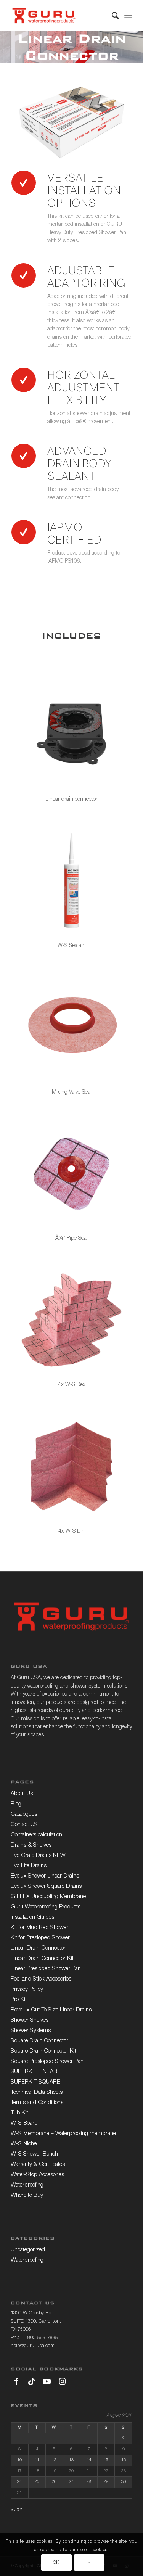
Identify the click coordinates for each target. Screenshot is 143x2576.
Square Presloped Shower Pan (47, 2062)
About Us (22, 1794)
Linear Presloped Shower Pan (46, 1969)
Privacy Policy (27, 1990)
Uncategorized (28, 2250)
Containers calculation (36, 1835)
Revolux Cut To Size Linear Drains (51, 2010)
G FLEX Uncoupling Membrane (48, 1897)
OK (56, 2563)
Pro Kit (19, 2000)
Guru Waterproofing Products (46, 1907)
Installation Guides (32, 1917)
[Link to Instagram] (62, 2381)
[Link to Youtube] (47, 2381)
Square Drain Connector (39, 2041)
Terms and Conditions (37, 2103)
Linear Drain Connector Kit (42, 1959)
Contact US (24, 1825)
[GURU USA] (59, 16)
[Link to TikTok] (32, 2381)
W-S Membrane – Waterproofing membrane (63, 2134)
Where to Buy (27, 2195)
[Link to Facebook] (16, 2381)
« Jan (17, 2510)
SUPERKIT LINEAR (34, 2072)
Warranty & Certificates (38, 2165)
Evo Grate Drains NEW (38, 1856)
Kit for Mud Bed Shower (39, 1928)
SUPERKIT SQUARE (35, 2082)
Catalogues (24, 1814)
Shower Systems (31, 2031)
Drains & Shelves (31, 1845)
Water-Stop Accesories (37, 2175)
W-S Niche (24, 2144)
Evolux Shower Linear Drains (45, 1876)
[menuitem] (112, 16)
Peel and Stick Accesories (41, 1979)
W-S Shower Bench (34, 2154)
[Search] (112, 16)
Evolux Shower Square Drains (46, 1887)
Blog (16, 1804)
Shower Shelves (30, 2020)
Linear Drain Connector (38, 1948)
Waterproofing (27, 2185)
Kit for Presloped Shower (40, 1938)
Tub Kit (19, 2113)
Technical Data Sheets (37, 2092)
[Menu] (128, 16)
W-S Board (24, 2123)
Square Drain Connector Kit (43, 2051)
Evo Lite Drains (29, 1866)
